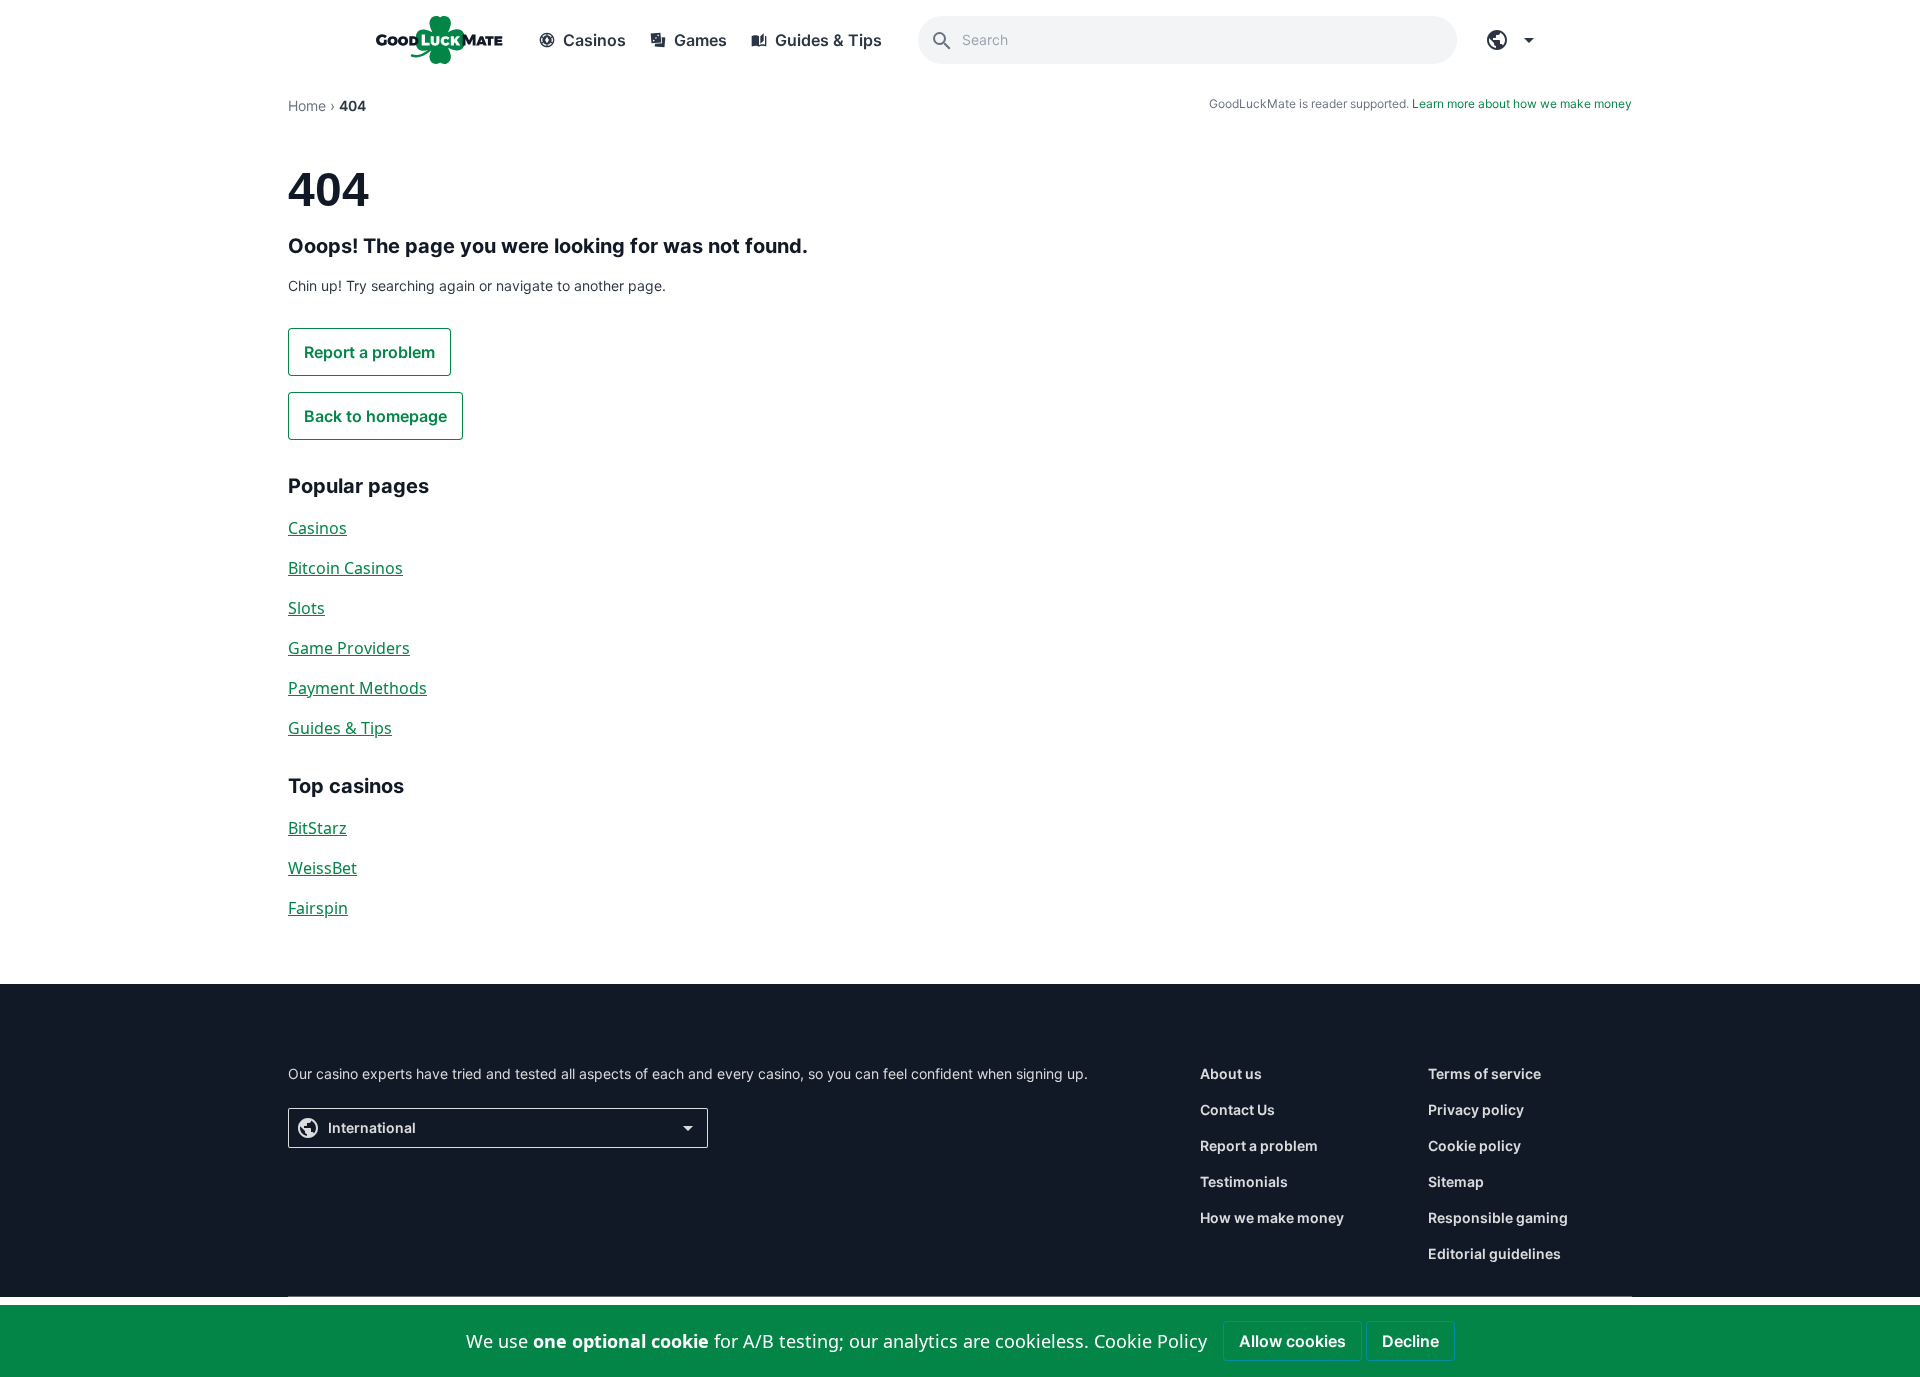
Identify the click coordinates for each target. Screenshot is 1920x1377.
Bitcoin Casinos (345, 568)
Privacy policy (1476, 1109)
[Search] (942, 40)
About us (1231, 1073)
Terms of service (1484, 1073)
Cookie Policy (1150, 1341)
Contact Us (1237, 1109)
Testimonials (1244, 1181)
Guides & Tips (340, 728)
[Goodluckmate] (439, 40)
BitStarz (317, 828)
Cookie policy (1474, 1145)
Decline (1410, 1341)
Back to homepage (375, 416)
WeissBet (322, 868)
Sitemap (1456, 1181)
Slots (306, 608)
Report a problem (369, 352)
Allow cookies (1292, 1341)
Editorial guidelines (1494, 1253)
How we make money (1272, 1217)
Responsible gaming (1498, 1217)
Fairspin (318, 908)
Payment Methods (357, 688)
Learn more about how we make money (1522, 103)
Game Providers (349, 648)
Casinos (317, 528)
